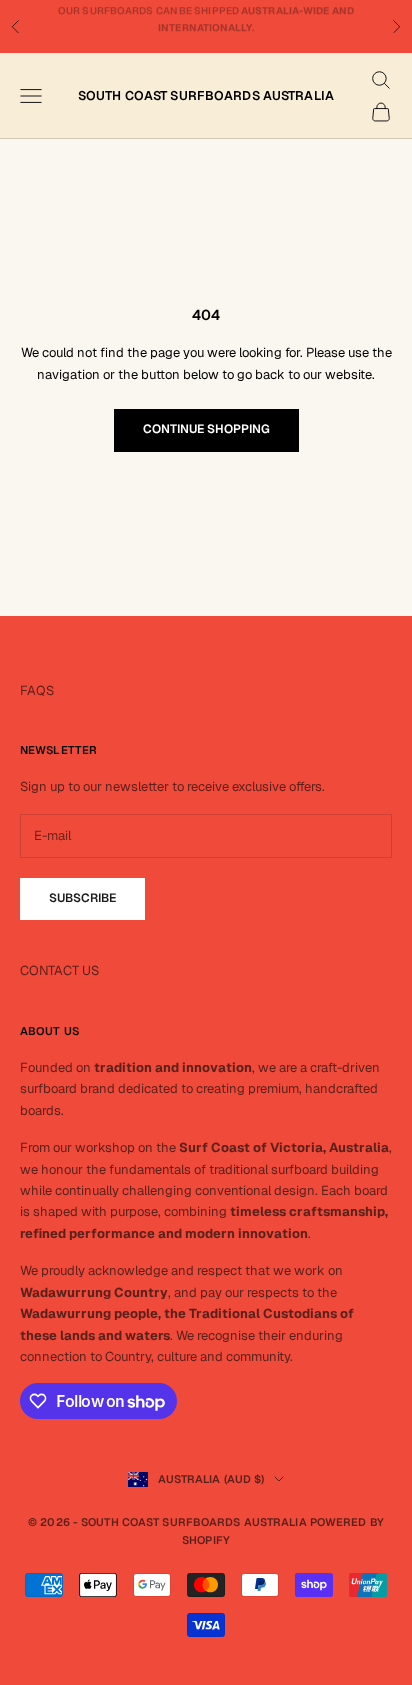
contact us (206, 29)
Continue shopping (206, 429)
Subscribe (82, 898)
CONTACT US (59, 970)
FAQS (37, 690)
